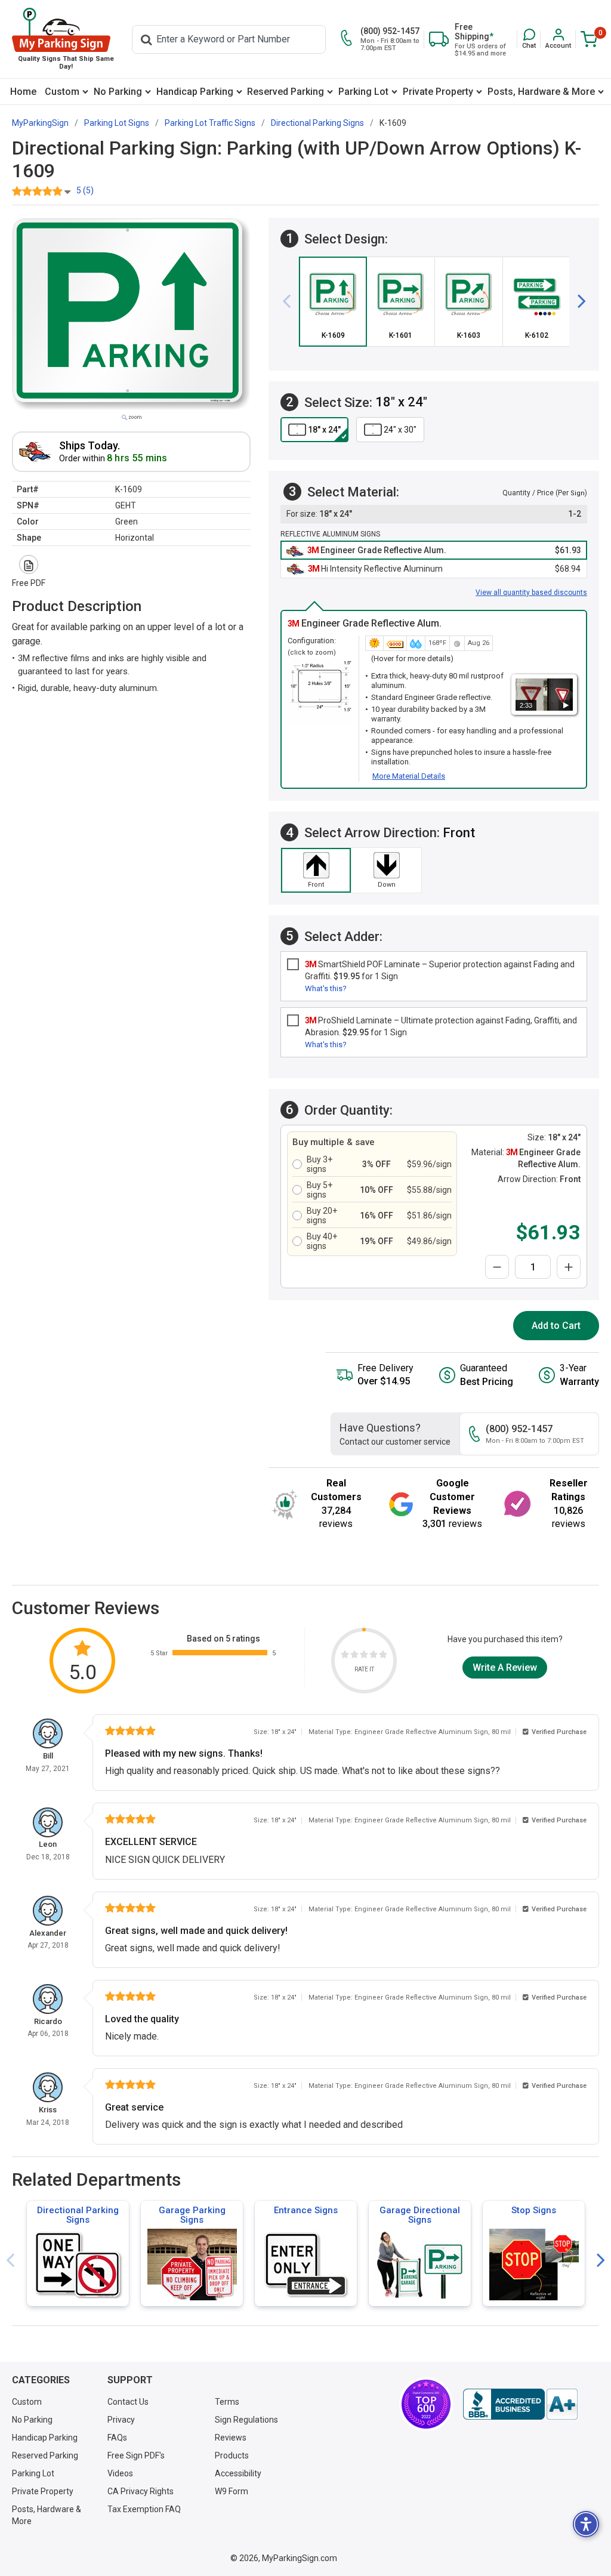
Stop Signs (534, 2210)
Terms (227, 2402)
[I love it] (383, 1656)
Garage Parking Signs (192, 2215)
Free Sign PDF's (136, 2455)
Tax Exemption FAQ (144, 2509)
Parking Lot (363, 92)
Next (601, 2261)
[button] (529, 39)
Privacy (121, 2420)
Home (23, 92)
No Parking (118, 92)
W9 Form (232, 2491)
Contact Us (128, 2402)
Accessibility (238, 2473)
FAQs (117, 2438)
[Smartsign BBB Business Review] (520, 2404)
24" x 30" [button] (400, 430)
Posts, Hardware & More (541, 92)
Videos (120, 2473)
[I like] (374, 1656)
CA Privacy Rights (141, 2491)
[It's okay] (364, 1656)
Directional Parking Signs (78, 2215)
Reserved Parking (286, 92)
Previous (10, 2261)
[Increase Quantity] (569, 1267)
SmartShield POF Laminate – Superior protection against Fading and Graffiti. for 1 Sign (440, 970)
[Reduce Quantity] (497, 1267)
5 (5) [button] (85, 190)
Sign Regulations (246, 2420)
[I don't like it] (354, 1656)
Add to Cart (556, 1326)
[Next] (577, 301)
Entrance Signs (306, 2210)
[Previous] (291, 301)
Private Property (438, 92)
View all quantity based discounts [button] (531, 593)
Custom (62, 92)
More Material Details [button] (409, 776)
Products (232, 2455)
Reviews (231, 2438)
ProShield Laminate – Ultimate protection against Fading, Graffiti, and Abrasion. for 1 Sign (441, 1026)
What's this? (326, 988)
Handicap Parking (195, 92)
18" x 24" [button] (324, 430)
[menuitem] (23, 92)
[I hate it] (345, 1656)
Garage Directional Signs (420, 2215)
